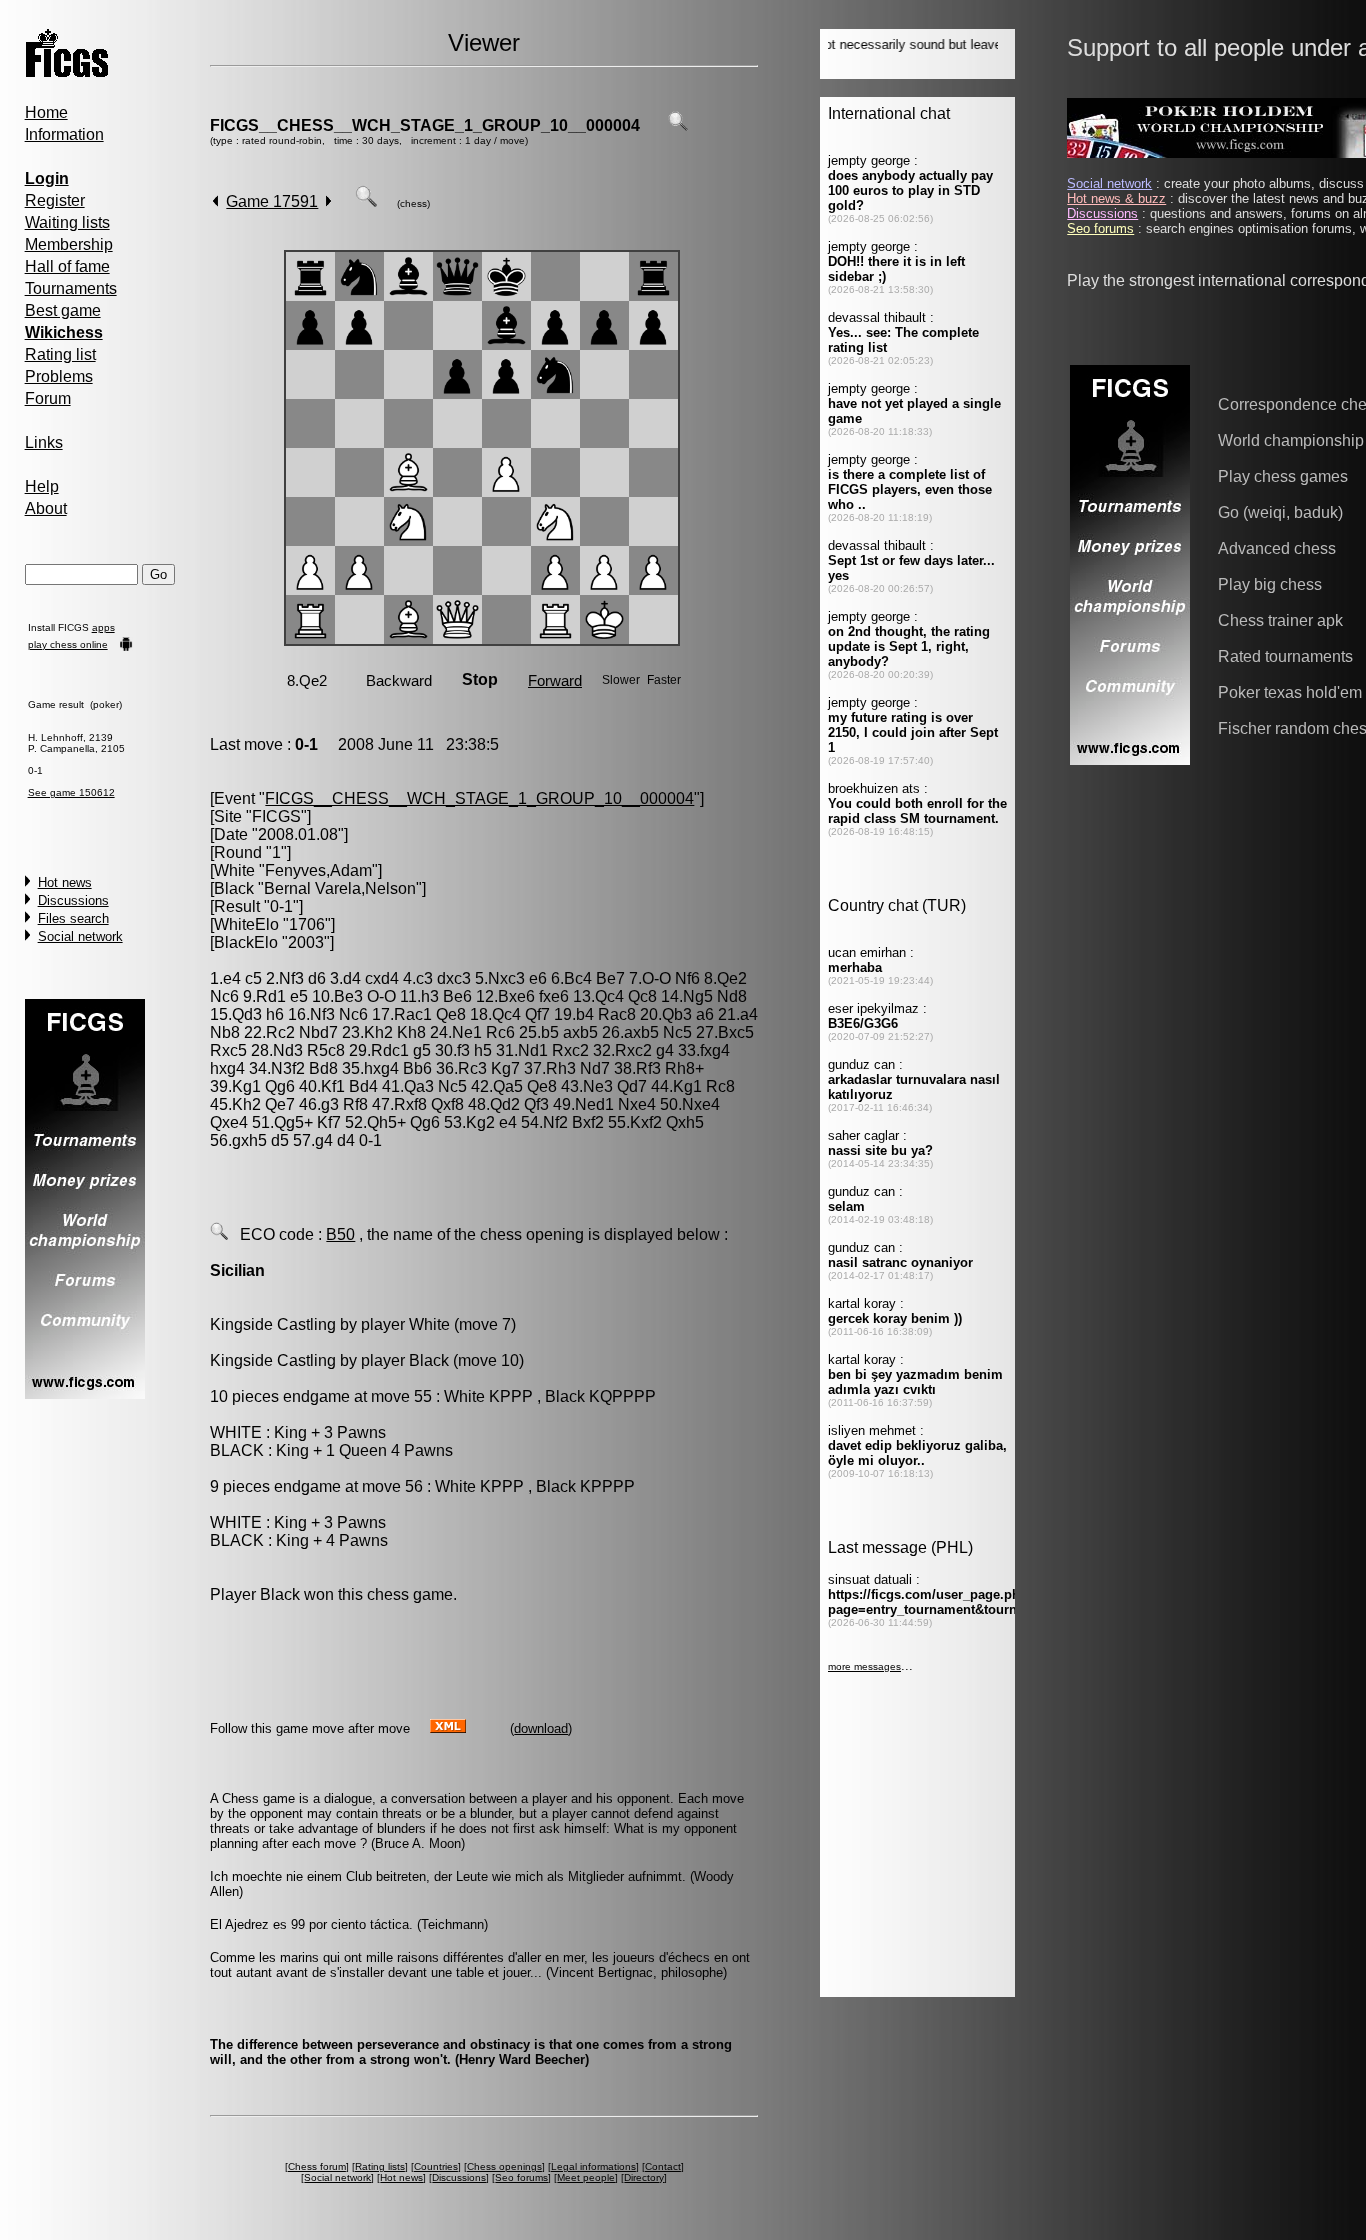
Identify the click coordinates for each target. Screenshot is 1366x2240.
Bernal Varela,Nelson (340, 888)
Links (44, 442)
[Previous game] (215, 201)
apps (103, 627)
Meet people (586, 2177)
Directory (644, 2177)
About (46, 508)
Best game (63, 310)
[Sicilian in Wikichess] (219, 1234)
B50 (340, 1234)
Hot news (65, 882)
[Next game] (328, 201)
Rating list (60, 354)
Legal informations (593, 2166)
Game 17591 (272, 201)
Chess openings (504, 2166)
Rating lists (380, 2166)
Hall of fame (67, 266)
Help (42, 486)
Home (46, 112)
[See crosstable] (678, 125)
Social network (80, 936)
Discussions (73, 900)
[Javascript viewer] (366, 201)
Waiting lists (67, 222)
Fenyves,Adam (318, 870)
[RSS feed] (448, 1727)
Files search (73, 918)
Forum (48, 398)
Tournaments (71, 288)
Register (55, 200)
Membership (69, 244)
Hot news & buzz (1116, 198)
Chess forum (317, 2166)
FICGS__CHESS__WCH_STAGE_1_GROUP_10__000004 (425, 125)
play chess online (68, 644)
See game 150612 (71, 792)
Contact (663, 2166)
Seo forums (521, 2177)
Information (64, 134)
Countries (436, 2166)
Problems (59, 376)
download (541, 1728)
